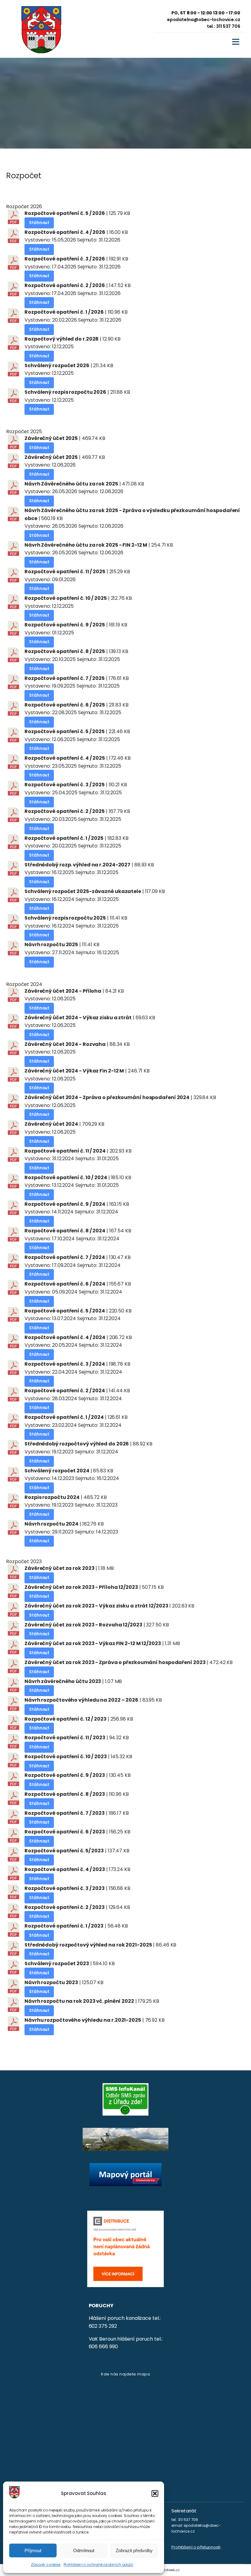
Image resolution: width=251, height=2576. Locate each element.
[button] (155, 2493)
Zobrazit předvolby (134, 2550)
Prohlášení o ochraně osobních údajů (99, 2565)
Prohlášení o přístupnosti (196, 2547)
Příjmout (33, 2550)
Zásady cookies (46, 2565)
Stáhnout (39, 223)
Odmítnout (84, 2550)
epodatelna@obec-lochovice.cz (204, 20)
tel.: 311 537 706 (224, 26)
